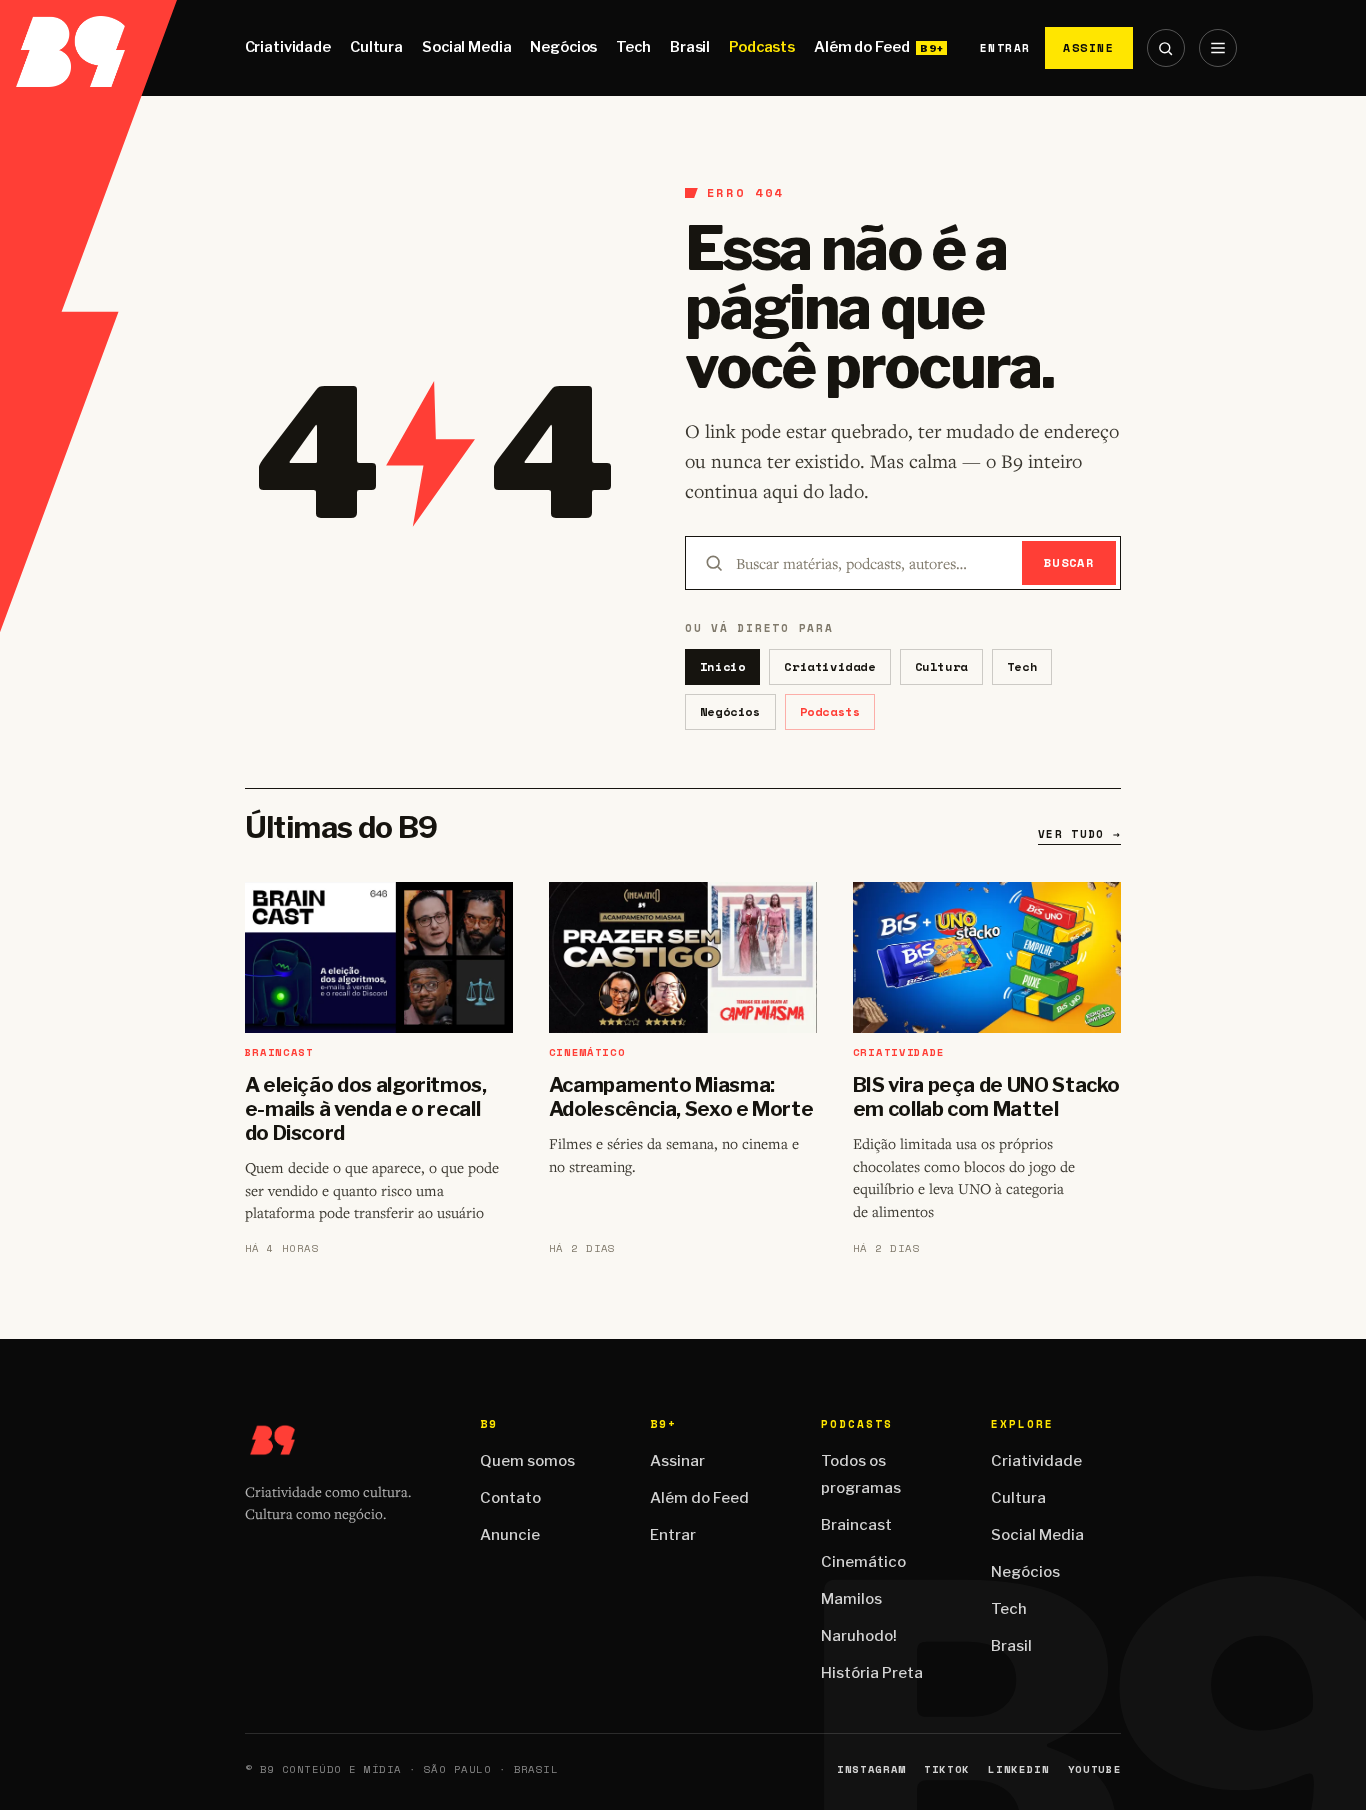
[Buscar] (1166, 48)
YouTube (1095, 1769)
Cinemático (863, 1562)
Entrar (1005, 48)
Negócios (563, 47)
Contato (510, 1498)
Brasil (690, 47)
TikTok (947, 1769)
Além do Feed (861, 47)
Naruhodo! (859, 1636)
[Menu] (1218, 48)
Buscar (1069, 562)
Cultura (376, 47)
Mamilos (851, 1599)
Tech (633, 47)
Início (723, 666)
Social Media (466, 47)
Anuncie (510, 1535)
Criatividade (288, 47)
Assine (1089, 47)
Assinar (677, 1461)
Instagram (871, 1769)
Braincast (856, 1525)
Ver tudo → (1079, 834)
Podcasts (762, 47)
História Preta (872, 1673)
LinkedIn (1018, 1769)
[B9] (88, 48)
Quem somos (527, 1461)
